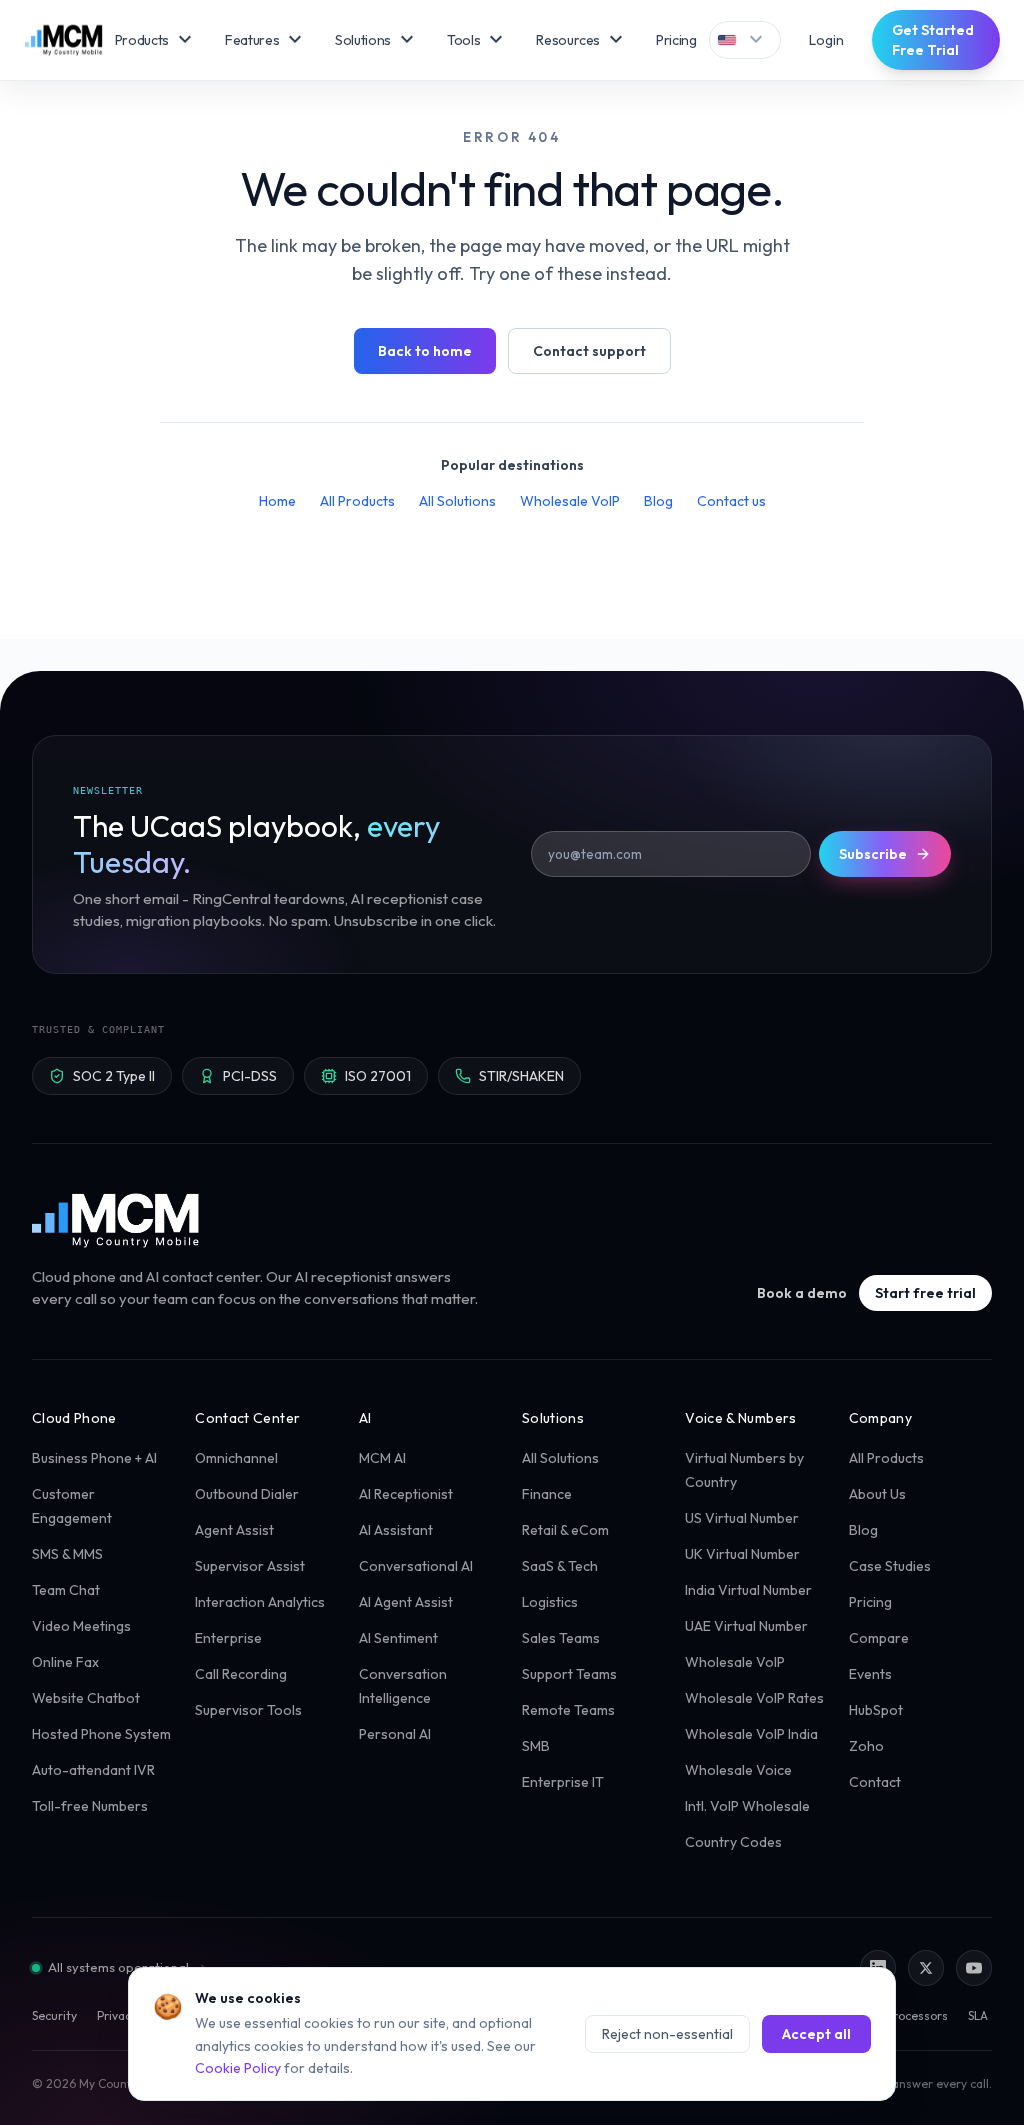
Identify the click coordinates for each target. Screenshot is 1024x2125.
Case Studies (890, 1566)
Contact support (589, 351)
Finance (547, 1494)
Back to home (425, 351)
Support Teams (569, 1674)
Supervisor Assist (250, 1566)
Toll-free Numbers (90, 1806)
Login (826, 40)
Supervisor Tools (248, 1710)
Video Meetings (81, 1626)
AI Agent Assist (406, 1602)
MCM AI (382, 1458)
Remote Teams (568, 1710)
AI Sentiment (398, 1638)
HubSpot (876, 1710)
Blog (658, 501)
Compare (879, 1638)
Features (266, 40)
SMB (536, 1746)
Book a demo (802, 1293)
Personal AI (395, 1734)
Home (277, 501)
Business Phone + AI (94, 1458)
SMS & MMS (67, 1554)
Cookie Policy (238, 2068)
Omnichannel (236, 1458)
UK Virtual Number (742, 1554)
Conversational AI (416, 1566)
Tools (477, 40)
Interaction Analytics (260, 1602)
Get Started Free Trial (933, 40)
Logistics (550, 1602)
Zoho (866, 1746)
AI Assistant (396, 1530)
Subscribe (873, 854)
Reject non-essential (667, 2034)
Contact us (731, 501)
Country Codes (733, 1842)
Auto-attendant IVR (93, 1770)
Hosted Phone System (101, 1734)
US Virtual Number (742, 1518)
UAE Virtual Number (746, 1626)
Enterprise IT (563, 1782)
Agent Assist (234, 1530)
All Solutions (457, 501)
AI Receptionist (406, 1494)
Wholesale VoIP (570, 501)
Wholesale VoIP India (751, 1734)
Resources (582, 40)
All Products (357, 501)
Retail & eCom (565, 1530)
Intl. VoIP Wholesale (747, 1806)
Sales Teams (561, 1638)
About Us (877, 1494)
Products (156, 40)
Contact (875, 1782)
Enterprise (228, 1638)
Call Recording (241, 1674)
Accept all (816, 2034)
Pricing (676, 40)
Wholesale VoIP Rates (754, 1698)
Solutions (377, 40)
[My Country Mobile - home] (117, 1220)
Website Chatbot (86, 1698)
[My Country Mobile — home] (63, 40)
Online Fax (65, 1662)
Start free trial (925, 1293)
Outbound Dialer (247, 1494)
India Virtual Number (748, 1590)
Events (870, 1674)
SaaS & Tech (560, 1566)
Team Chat (66, 1590)
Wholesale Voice (738, 1770)
